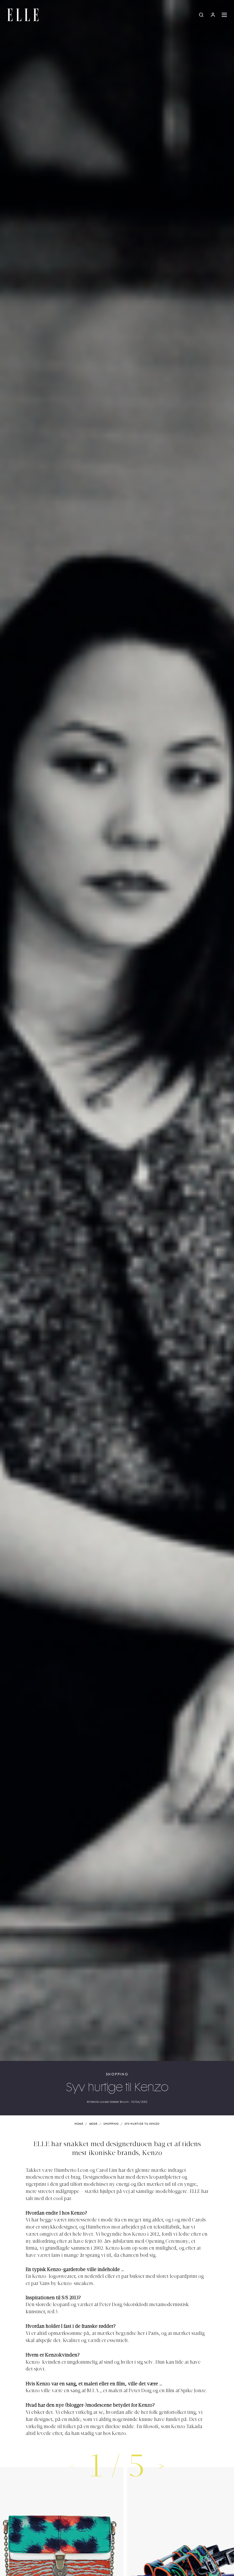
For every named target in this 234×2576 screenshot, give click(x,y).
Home (79, 2124)
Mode (94, 2124)
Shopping (117, 2074)
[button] (162, 2466)
